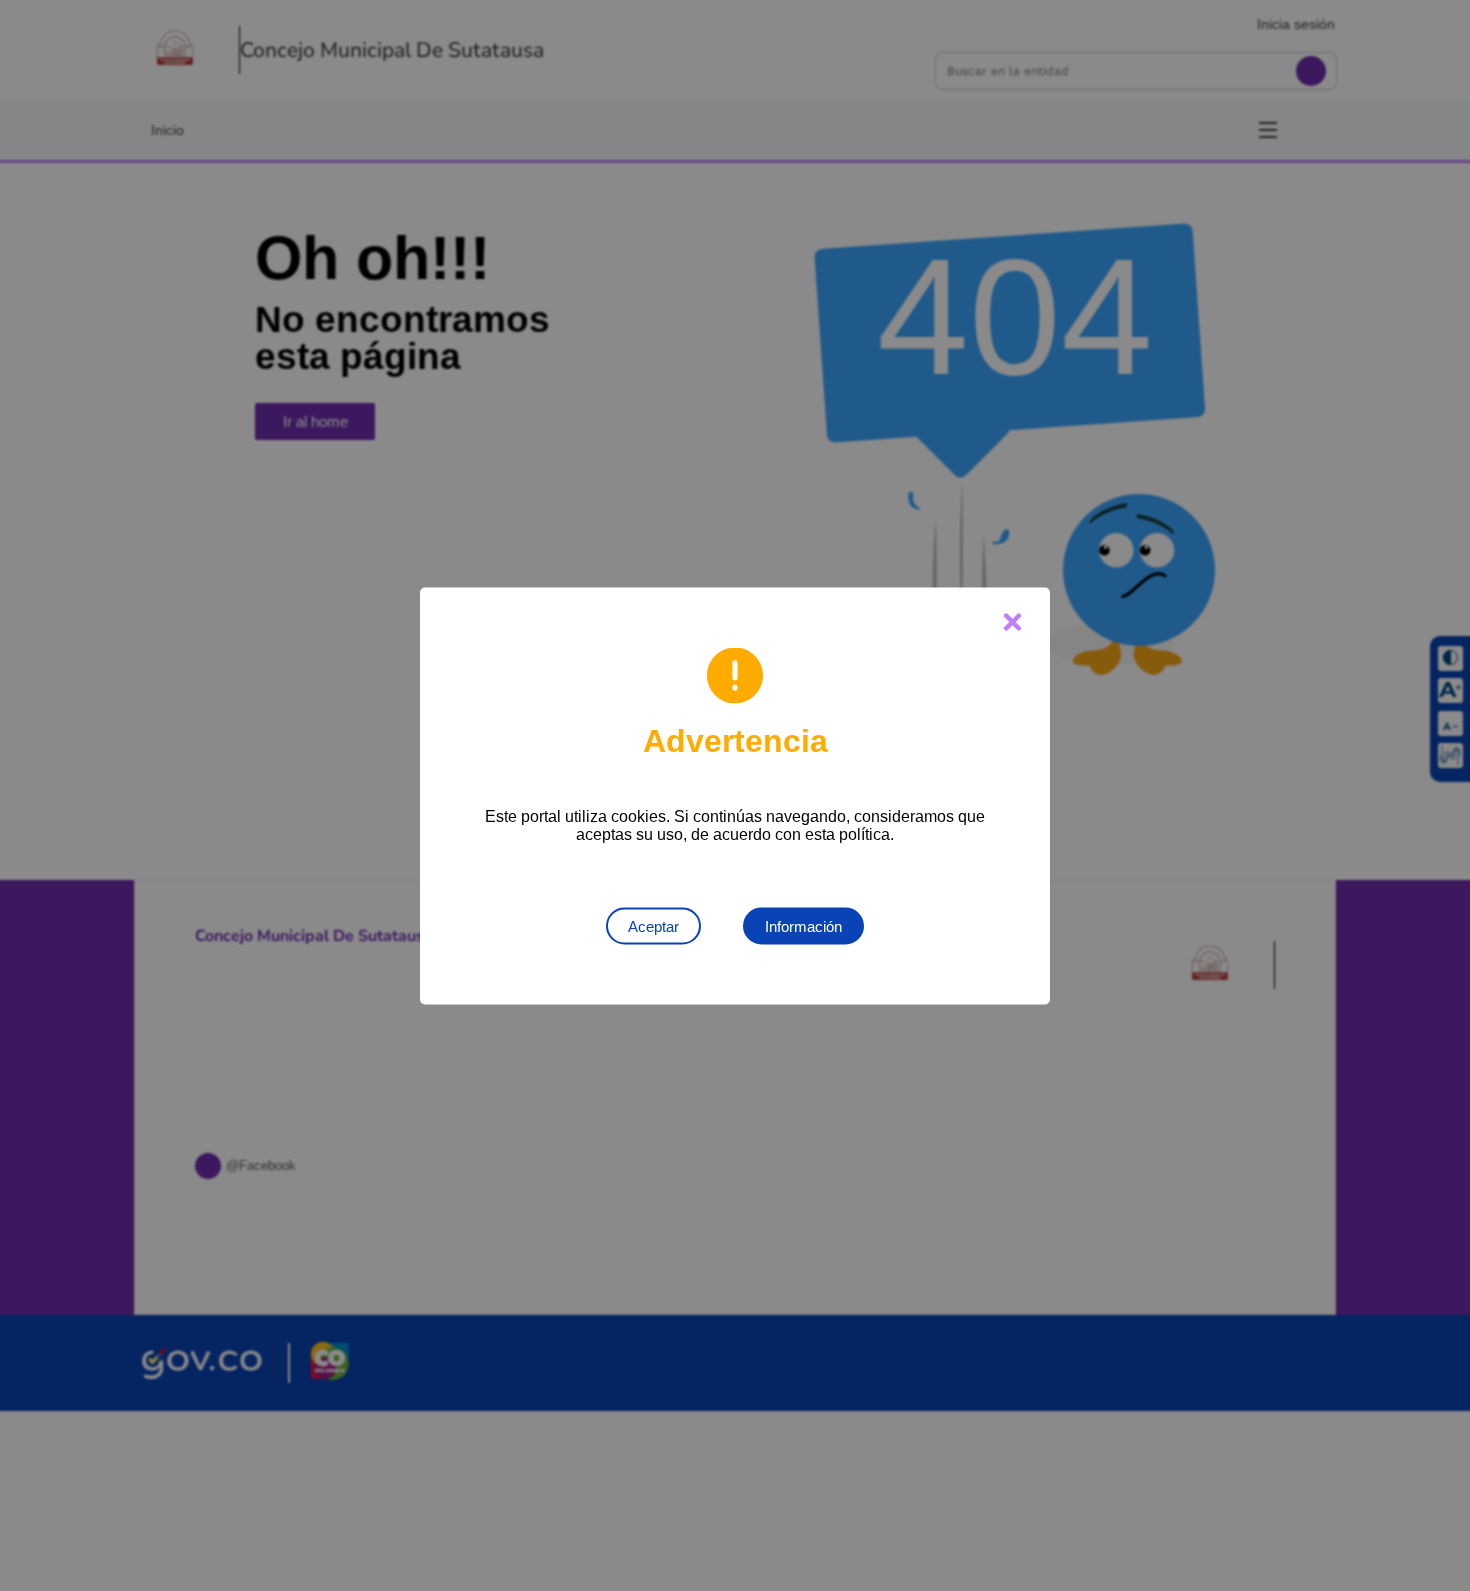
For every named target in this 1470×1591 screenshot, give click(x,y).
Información (803, 925)
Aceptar (653, 925)
